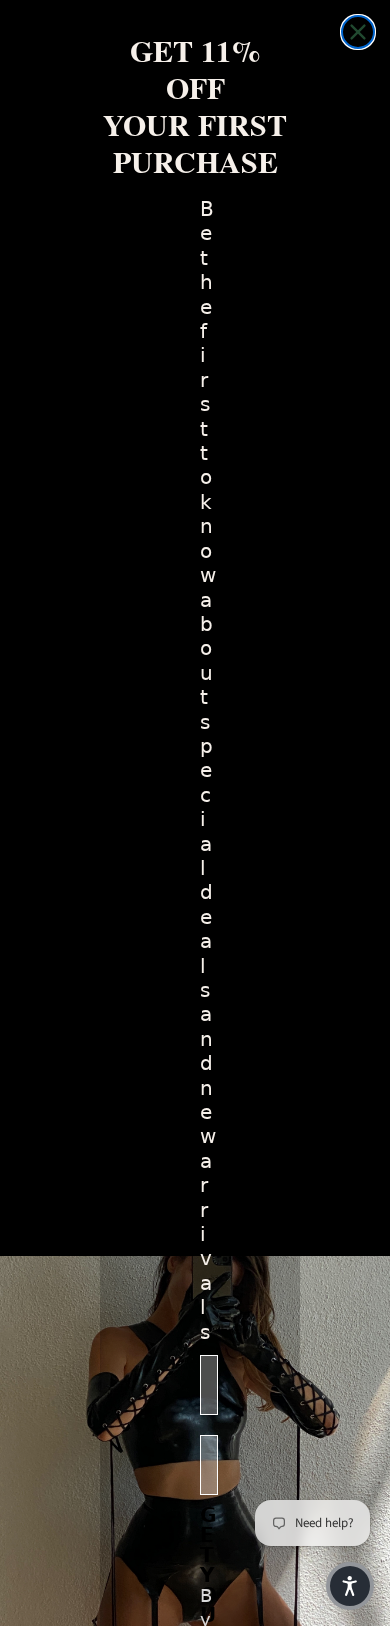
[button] (350, 1586)
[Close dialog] (358, 32)
